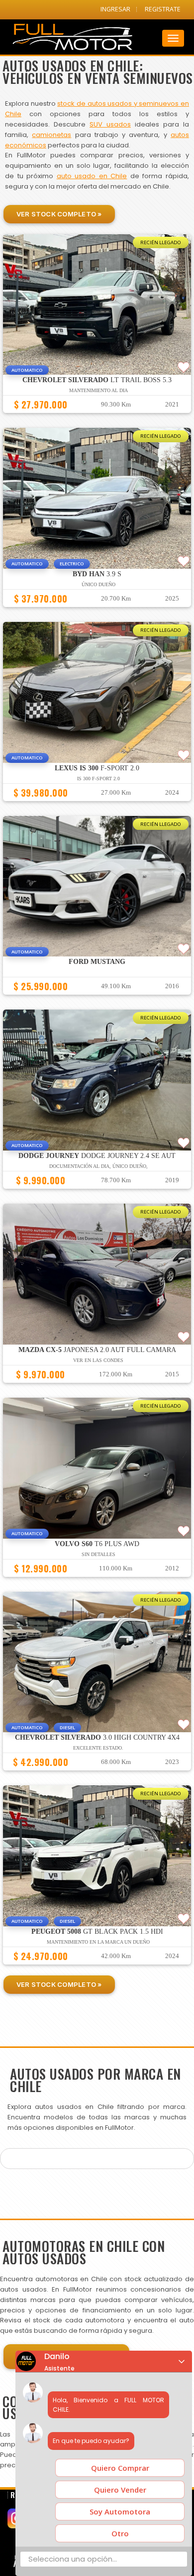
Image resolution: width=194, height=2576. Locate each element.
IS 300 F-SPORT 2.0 (98, 779)
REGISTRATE (163, 9)
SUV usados (110, 124)
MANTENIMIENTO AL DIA (98, 390)
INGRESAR (115, 9)
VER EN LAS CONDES (98, 1360)
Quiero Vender (120, 2490)
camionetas (51, 135)
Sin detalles (98, 1554)
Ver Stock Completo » (59, 214)
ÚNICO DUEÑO (98, 584)
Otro (120, 2533)
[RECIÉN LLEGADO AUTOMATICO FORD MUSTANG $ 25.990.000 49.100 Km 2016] (97, 999)
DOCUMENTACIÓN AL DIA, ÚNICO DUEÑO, (98, 1166)
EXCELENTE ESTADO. (98, 1748)
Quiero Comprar (120, 2468)
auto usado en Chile (92, 176)
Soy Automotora (120, 2511)
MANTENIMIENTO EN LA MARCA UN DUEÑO (98, 1942)
